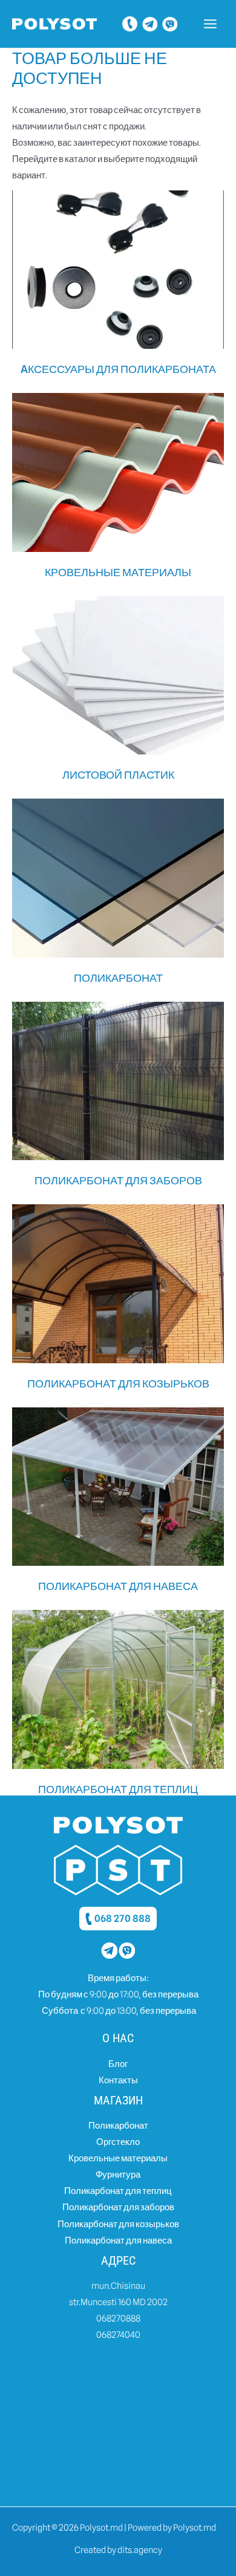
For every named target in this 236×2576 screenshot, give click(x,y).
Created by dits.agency (118, 2550)
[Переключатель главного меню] (210, 24)
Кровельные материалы (118, 2158)
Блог (118, 2064)
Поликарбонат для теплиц (118, 2191)
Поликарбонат (118, 2125)
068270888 (118, 2318)
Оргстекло (118, 2142)
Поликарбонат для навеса (118, 2240)
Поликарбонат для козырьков (118, 2224)
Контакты (118, 2080)
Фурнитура (118, 2174)
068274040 (118, 2334)
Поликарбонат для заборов (118, 2207)
